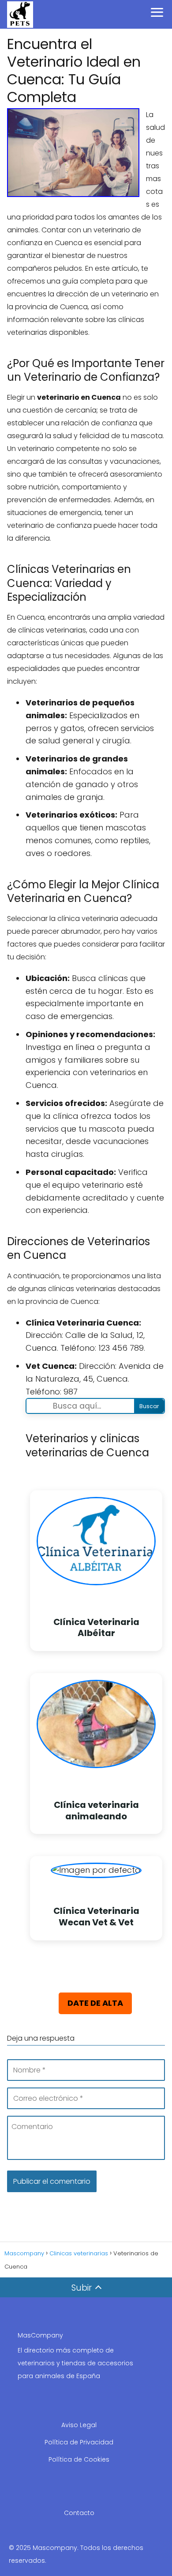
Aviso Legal (79, 2425)
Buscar (149, 1406)
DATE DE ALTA (95, 2003)
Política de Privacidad (79, 2442)
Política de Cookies (79, 2459)
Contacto (79, 2513)
